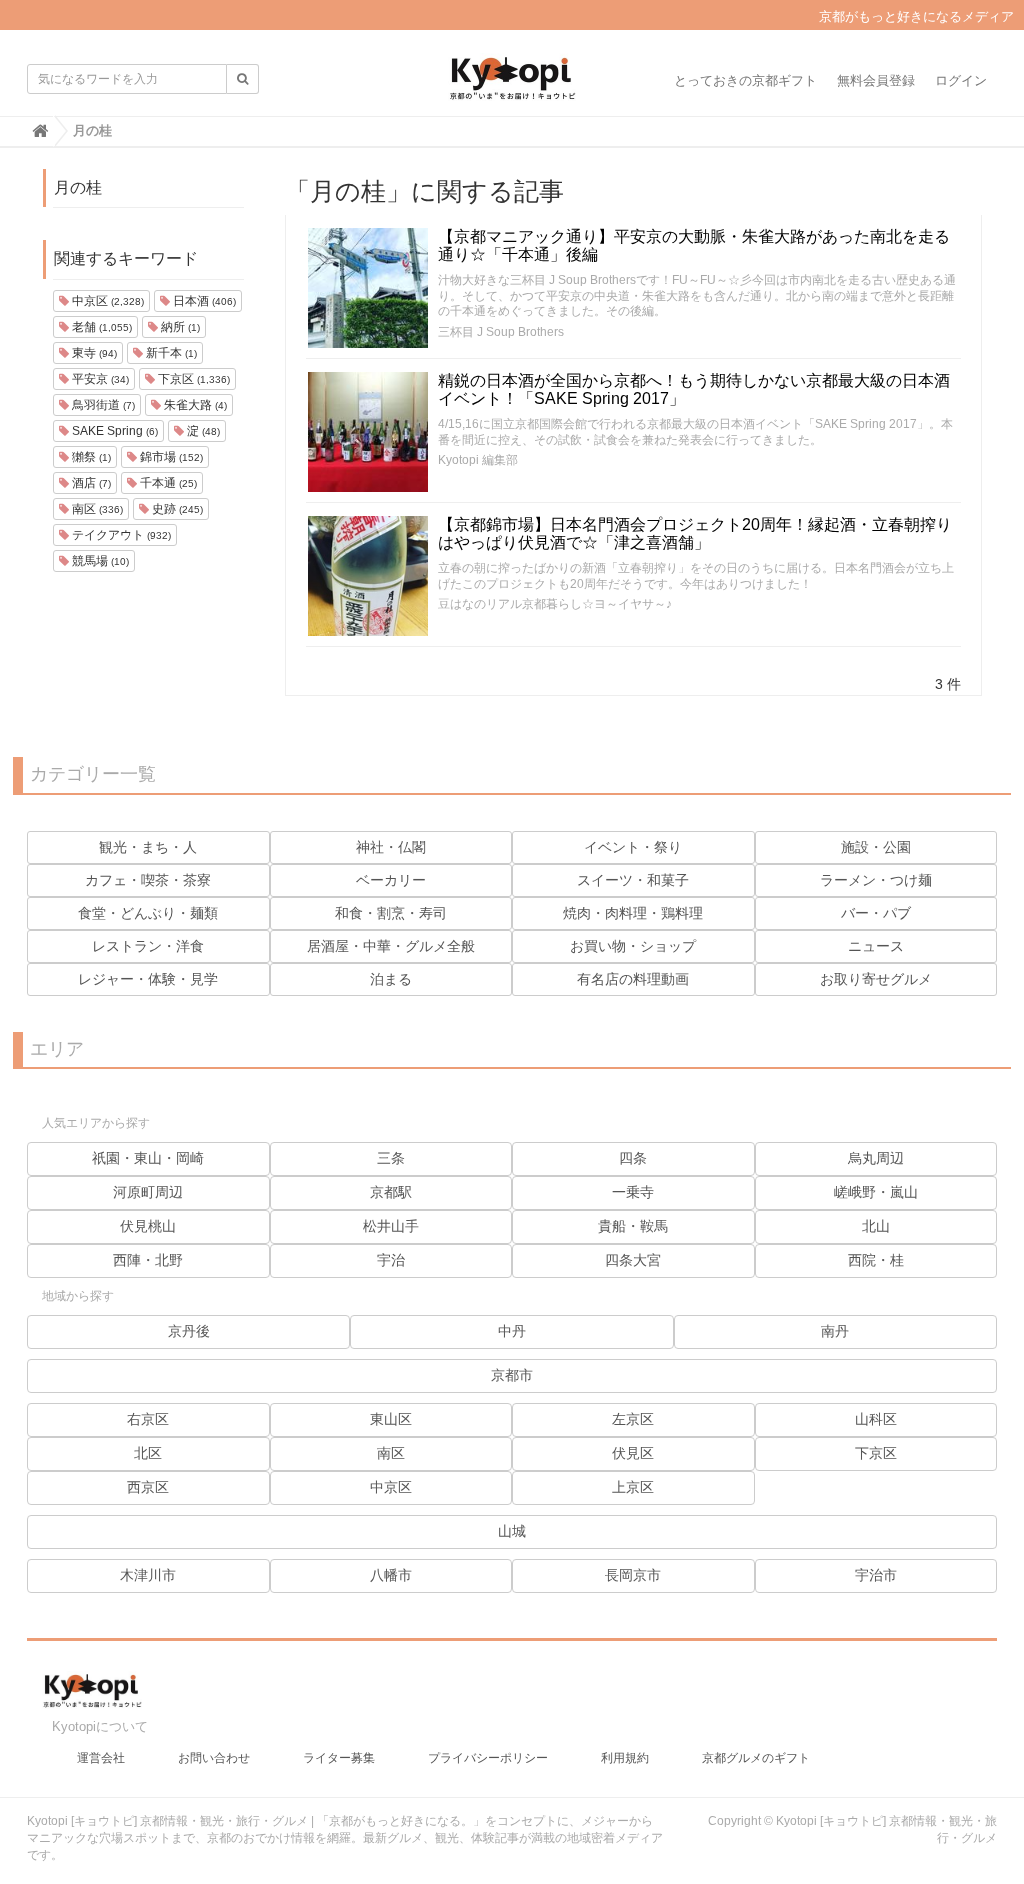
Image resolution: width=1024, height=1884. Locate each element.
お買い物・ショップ (633, 946)
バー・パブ (876, 913)
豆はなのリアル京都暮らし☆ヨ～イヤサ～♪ (555, 604)
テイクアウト (120, 535)
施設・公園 (876, 847)
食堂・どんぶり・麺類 (148, 913)
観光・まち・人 (148, 847)
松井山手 (391, 1226)
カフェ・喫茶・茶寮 (148, 880)
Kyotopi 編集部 (478, 460)
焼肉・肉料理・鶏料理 (633, 913)
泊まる (391, 979)
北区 (148, 1453)
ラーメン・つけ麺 (876, 880)
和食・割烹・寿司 (391, 913)
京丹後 (189, 1331)
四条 (633, 1158)
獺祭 (90, 457)
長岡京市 (633, 1575)
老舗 (100, 327)
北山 (876, 1226)
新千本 (170, 353)
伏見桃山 (148, 1226)
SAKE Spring (113, 431)
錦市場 (170, 457)
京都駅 (391, 1192)
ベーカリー (391, 880)
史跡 (176, 509)
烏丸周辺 (876, 1158)
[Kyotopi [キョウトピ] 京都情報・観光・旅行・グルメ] (512, 86)
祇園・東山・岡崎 (148, 1158)
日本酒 (203, 301)
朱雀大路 (194, 405)
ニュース (876, 946)
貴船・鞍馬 (633, 1226)
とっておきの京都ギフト (745, 80)
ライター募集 (339, 1758)
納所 (179, 327)
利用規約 (625, 1758)
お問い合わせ (214, 1758)
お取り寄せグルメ (876, 979)
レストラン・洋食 (148, 946)
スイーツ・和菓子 (633, 880)
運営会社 (101, 1758)
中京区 (106, 301)
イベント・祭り (633, 847)
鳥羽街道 (102, 405)
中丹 (512, 1331)
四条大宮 (633, 1260)
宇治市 (876, 1575)
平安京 (99, 379)
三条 (391, 1158)
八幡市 (391, 1575)
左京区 (633, 1419)
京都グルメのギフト (756, 1758)
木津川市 (148, 1575)
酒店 (90, 483)
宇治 (391, 1260)
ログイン (961, 80)
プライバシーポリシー (488, 1758)
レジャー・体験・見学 (148, 979)
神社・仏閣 (391, 847)
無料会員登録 (876, 80)
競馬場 (99, 561)
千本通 (167, 483)
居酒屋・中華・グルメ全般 (391, 946)
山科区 (876, 1419)
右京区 (148, 1419)
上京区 (633, 1487)
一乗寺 (633, 1192)
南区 (96, 509)
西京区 (148, 1487)
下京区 (192, 379)
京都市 (512, 1375)
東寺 (93, 353)
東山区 (391, 1419)
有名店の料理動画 (633, 979)
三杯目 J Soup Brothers (501, 332)
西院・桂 (876, 1260)
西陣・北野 (148, 1260)
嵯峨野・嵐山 (876, 1192)
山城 (512, 1531)
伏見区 (633, 1453)
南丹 (835, 1331)
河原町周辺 (148, 1192)
